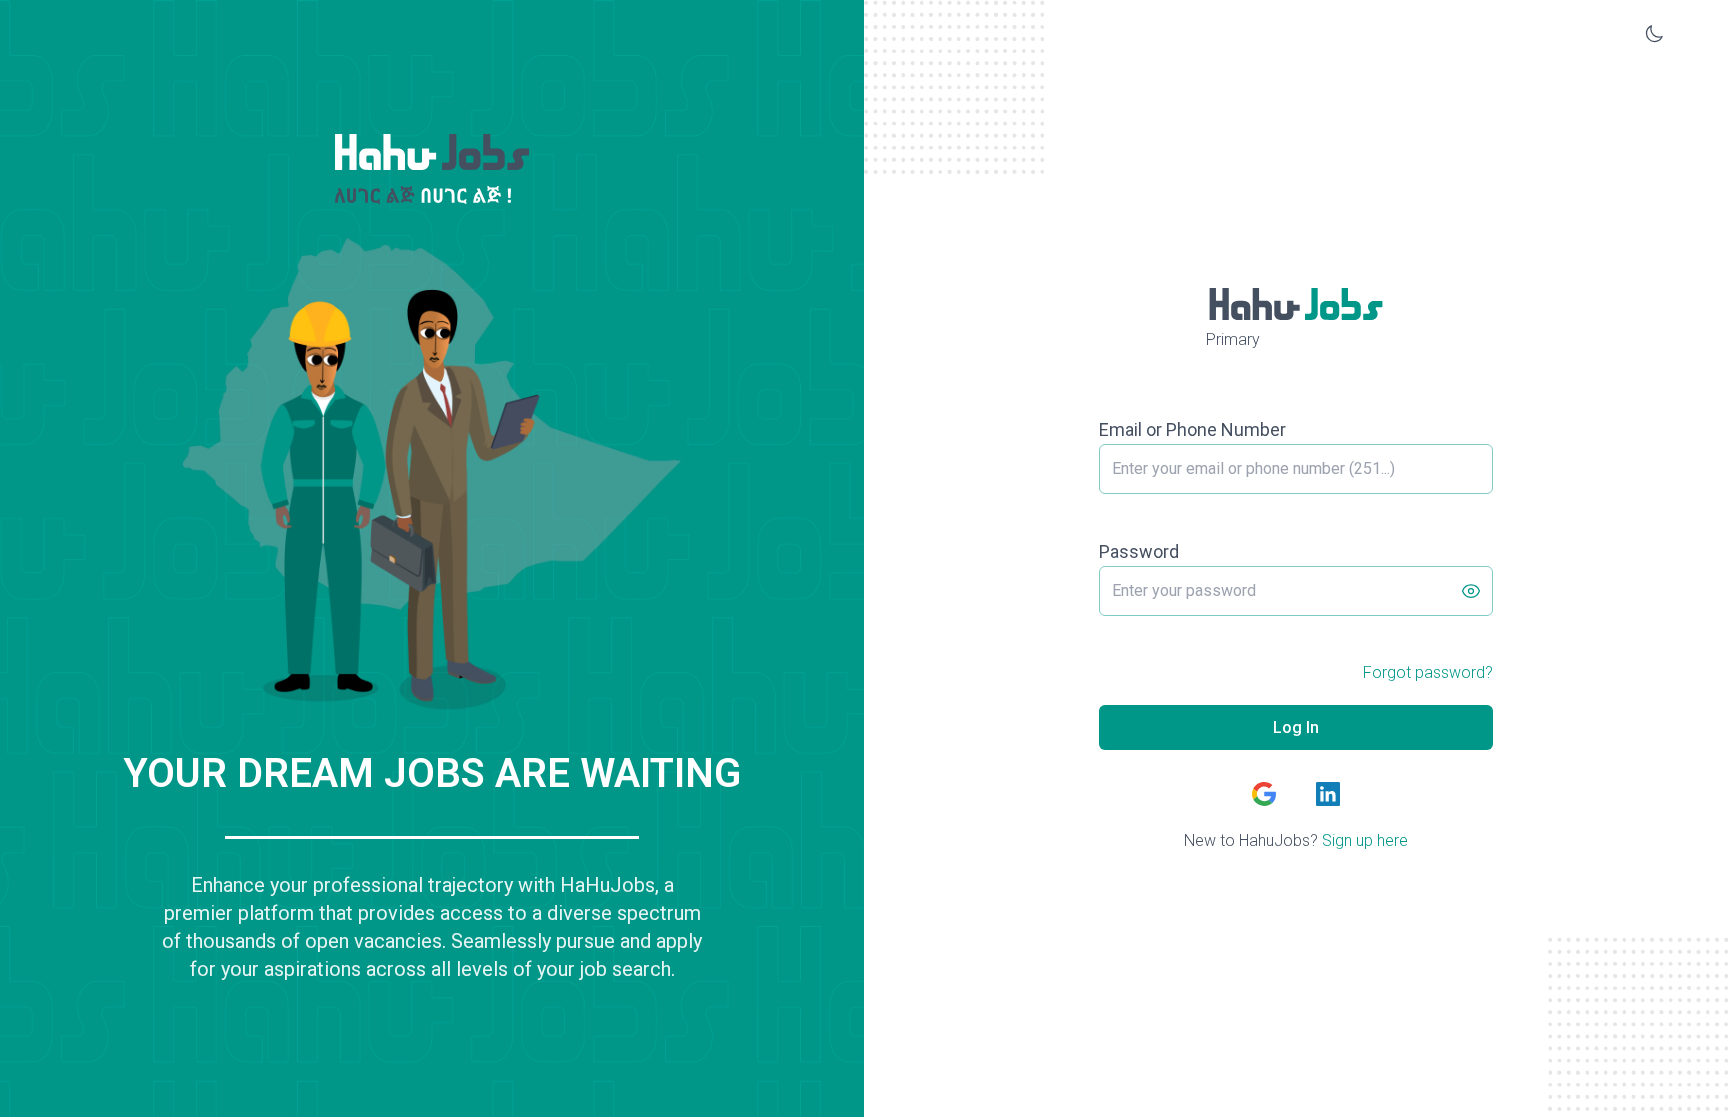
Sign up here (1365, 840)
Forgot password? (1428, 672)
